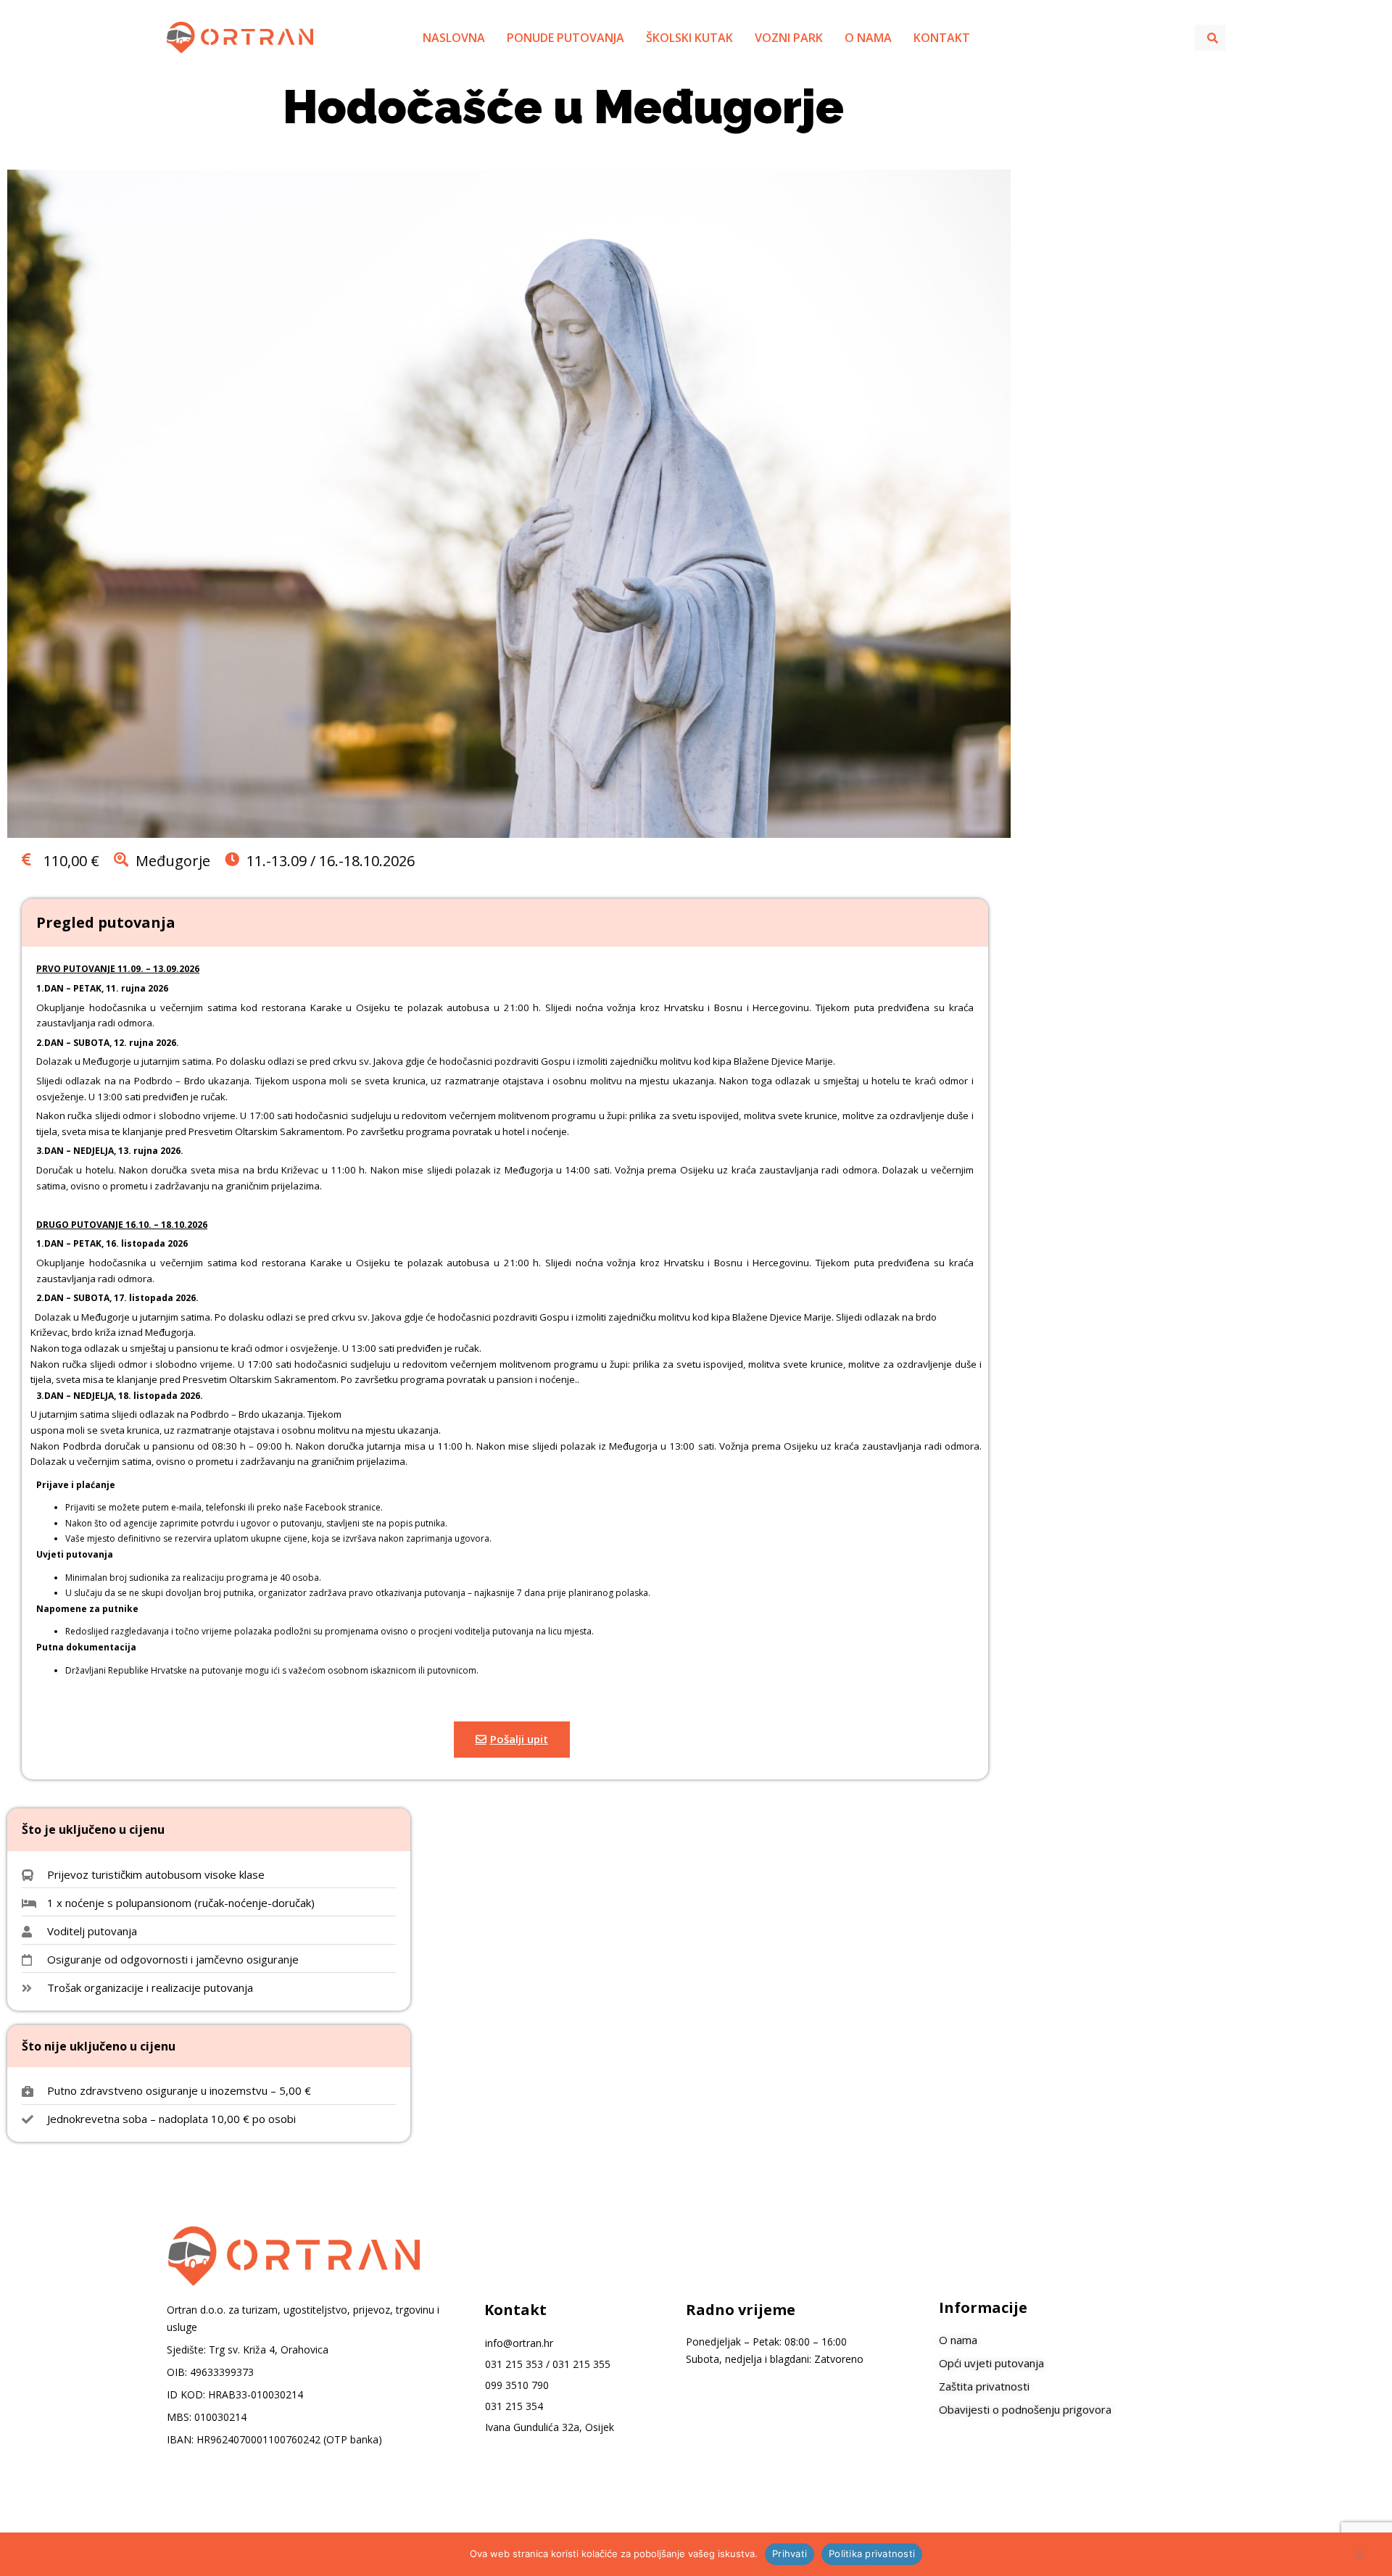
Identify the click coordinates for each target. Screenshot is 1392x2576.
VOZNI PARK (789, 38)
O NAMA (868, 38)
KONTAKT (942, 38)
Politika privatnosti (872, 2554)
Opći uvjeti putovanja (991, 2363)
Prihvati (790, 2554)
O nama (958, 2340)
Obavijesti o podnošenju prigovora (1025, 2409)
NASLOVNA (454, 38)
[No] (1359, 2558)
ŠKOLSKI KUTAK (689, 38)
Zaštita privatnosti (986, 2386)
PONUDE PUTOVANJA (565, 38)
